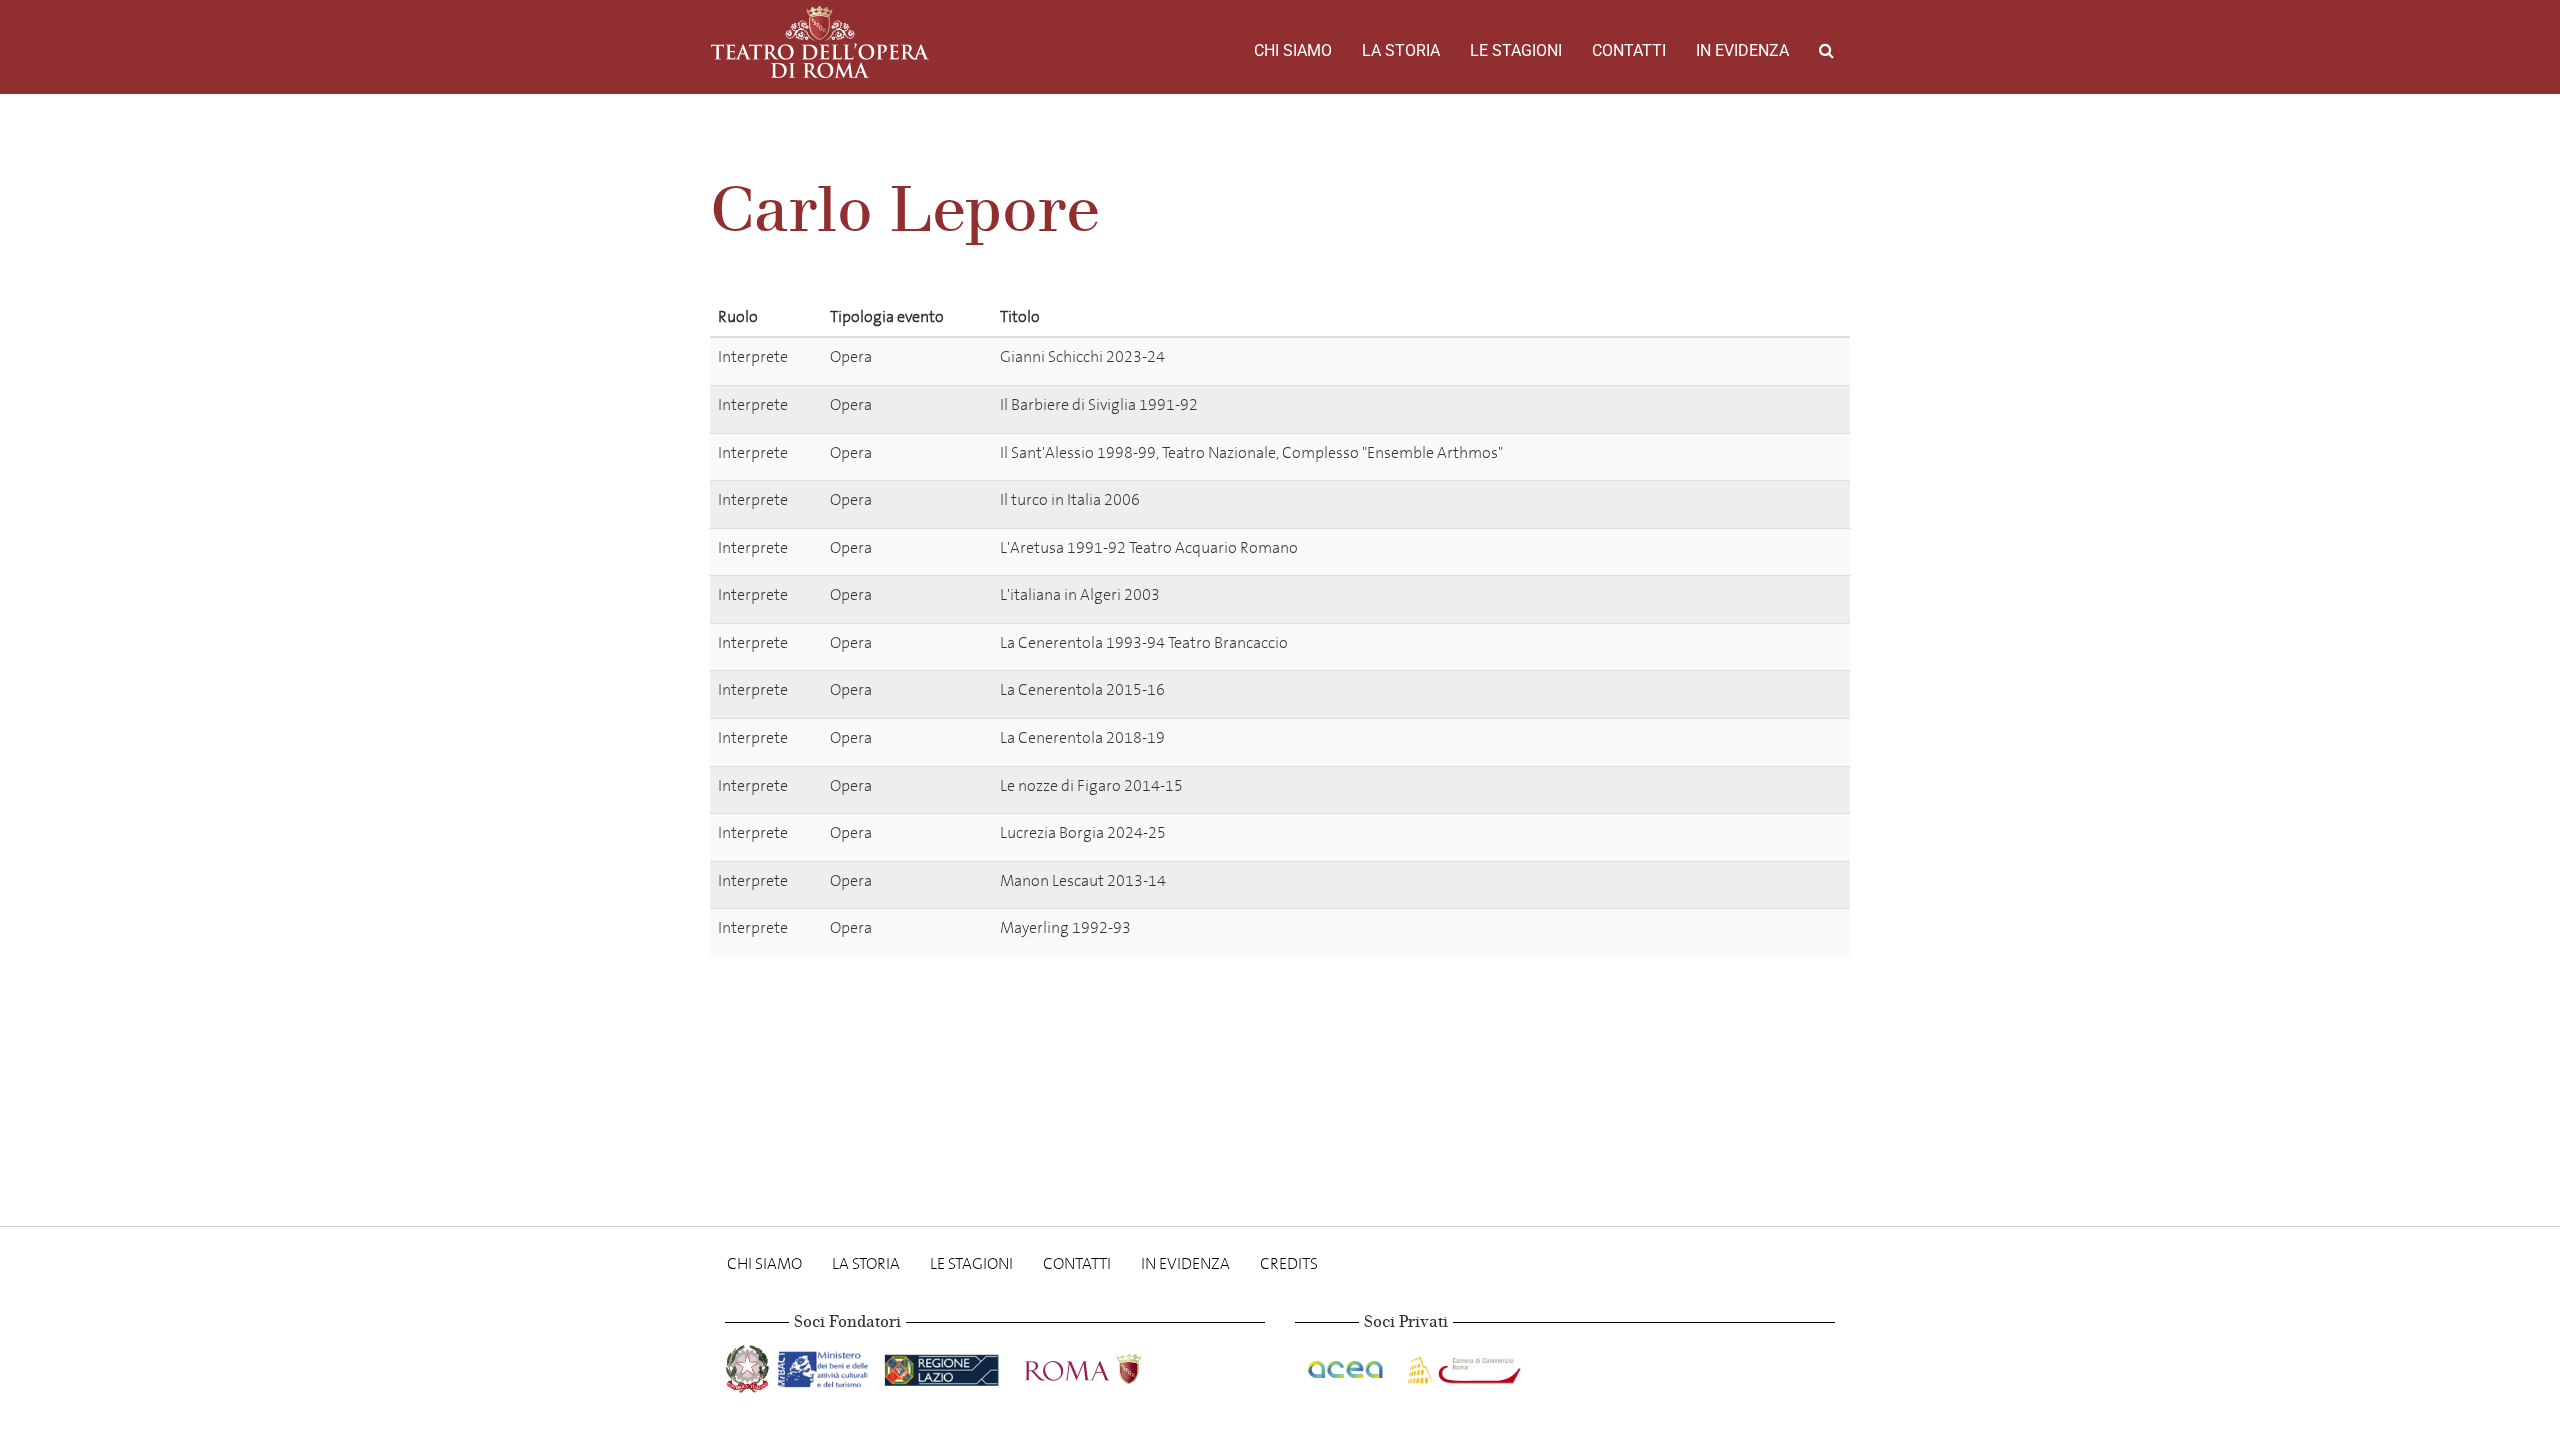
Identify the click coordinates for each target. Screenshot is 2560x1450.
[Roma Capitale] (1109, 1365)
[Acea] (1347, 1365)
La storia (1401, 50)
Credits (1289, 1263)
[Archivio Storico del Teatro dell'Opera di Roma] (820, 42)
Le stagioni (1516, 50)
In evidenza (1742, 50)
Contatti (1629, 50)
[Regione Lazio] (943, 1365)
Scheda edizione (1759, 360)
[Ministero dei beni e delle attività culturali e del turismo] (827, 1365)
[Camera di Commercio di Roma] (1462, 1365)
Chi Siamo (1293, 50)
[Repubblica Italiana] (749, 1365)
